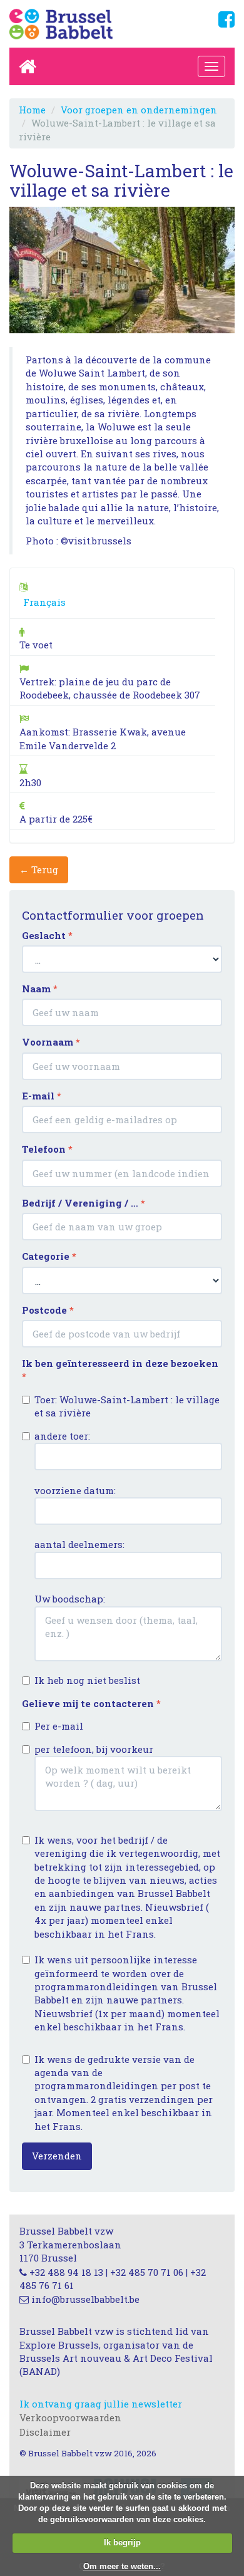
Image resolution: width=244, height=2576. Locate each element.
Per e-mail (59, 1726)
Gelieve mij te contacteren (91, 1703)
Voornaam (51, 1042)
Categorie (49, 1256)
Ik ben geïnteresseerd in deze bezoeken (120, 1370)
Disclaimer (45, 2432)
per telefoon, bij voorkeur (94, 1749)
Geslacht (47, 935)
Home (32, 110)
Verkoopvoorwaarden (70, 2418)
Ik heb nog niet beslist (87, 1680)
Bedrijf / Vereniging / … (84, 1203)
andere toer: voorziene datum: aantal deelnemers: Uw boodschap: (79, 1518)
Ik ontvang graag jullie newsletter (101, 2404)
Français (44, 602)
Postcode (48, 1310)
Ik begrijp (122, 2542)
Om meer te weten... (122, 2566)
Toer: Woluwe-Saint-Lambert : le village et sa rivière (127, 1406)
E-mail (42, 1096)
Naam (40, 989)
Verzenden (57, 2156)
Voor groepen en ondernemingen (139, 110)
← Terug (39, 870)
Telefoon (47, 1149)
